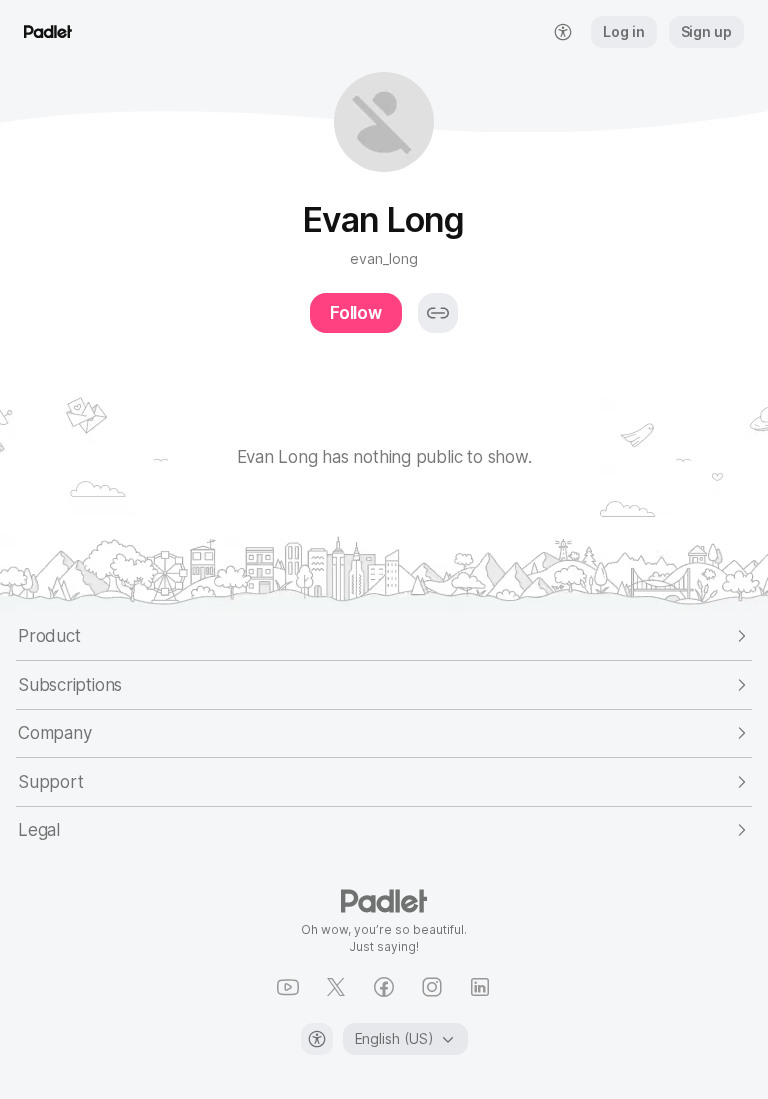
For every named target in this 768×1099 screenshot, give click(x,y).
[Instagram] (432, 987)
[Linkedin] (480, 987)
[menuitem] (563, 32)
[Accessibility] (317, 1039)
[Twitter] (336, 987)
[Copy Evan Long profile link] (438, 313)
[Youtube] (288, 987)
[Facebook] (384, 987)
